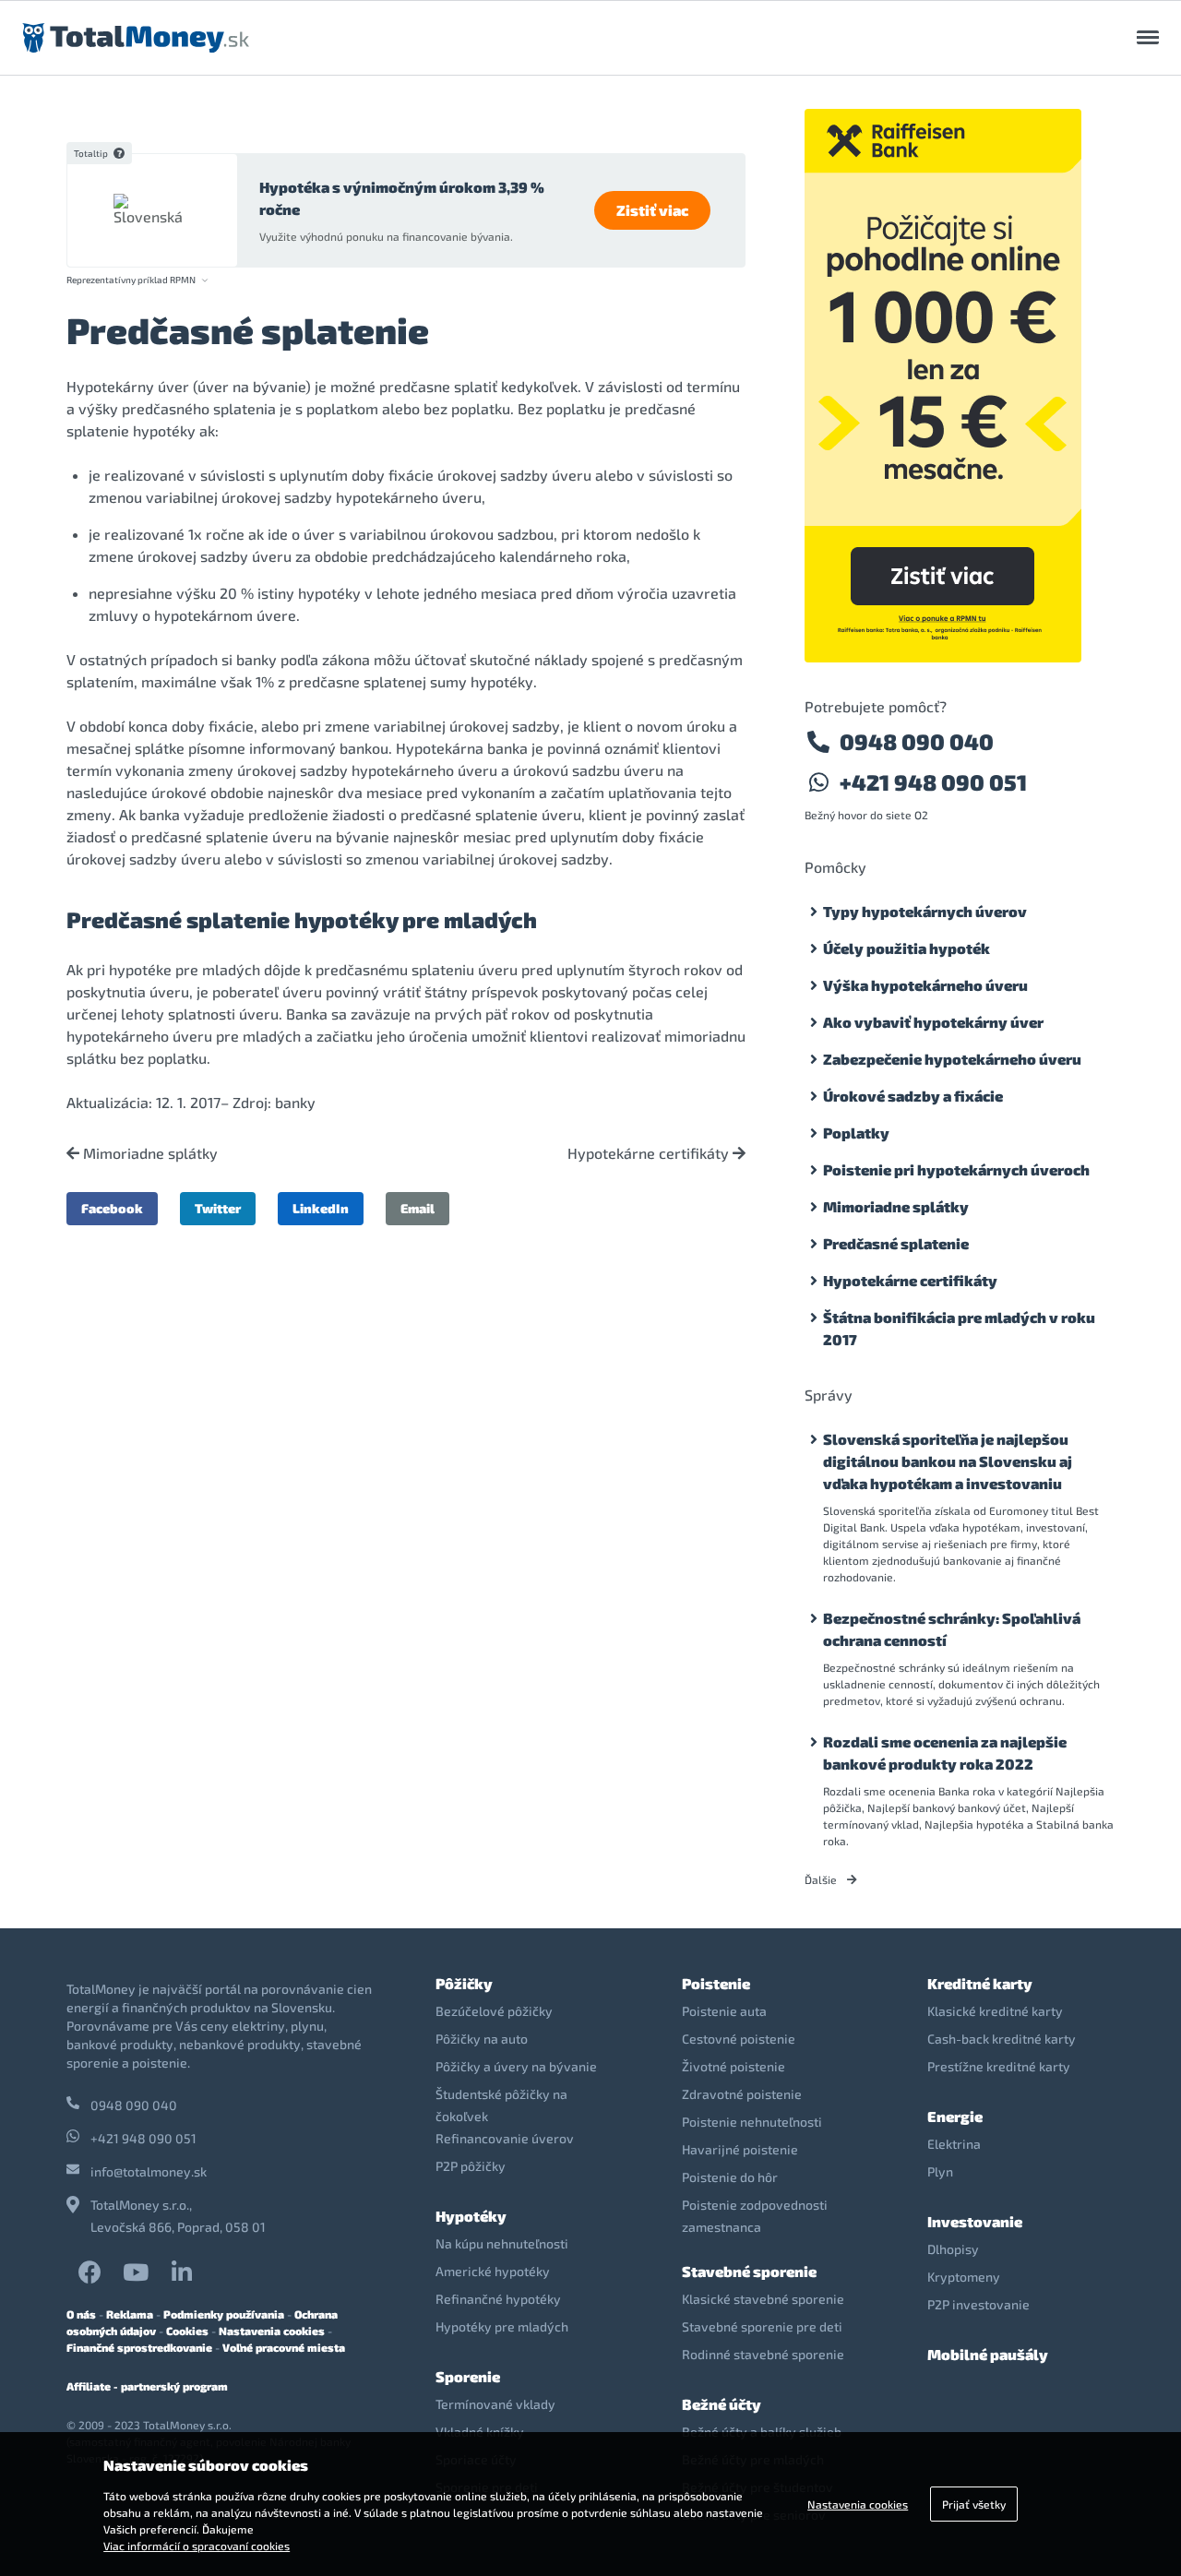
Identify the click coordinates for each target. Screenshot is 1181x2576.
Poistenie (716, 1983)
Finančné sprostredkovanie (139, 2347)
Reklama (130, 2314)
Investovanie (975, 2221)
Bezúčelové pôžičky (494, 2011)
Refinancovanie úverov (505, 2138)
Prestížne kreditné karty (999, 2066)
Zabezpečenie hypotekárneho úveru (952, 1059)
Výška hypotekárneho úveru (925, 985)
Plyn (940, 2171)
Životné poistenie (734, 2066)
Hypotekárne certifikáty (650, 1153)
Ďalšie (822, 1879)
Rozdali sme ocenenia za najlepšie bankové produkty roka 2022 (945, 1753)
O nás (81, 2314)
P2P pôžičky (471, 2166)
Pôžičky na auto (482, 2039)
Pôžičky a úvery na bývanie (516, 2066)
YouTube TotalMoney (136, 2272)
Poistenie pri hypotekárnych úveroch (956, 1169)
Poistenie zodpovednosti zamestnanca (755, 2216)
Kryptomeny (964, 2277)
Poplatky (856, 1133)
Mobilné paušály (988, 2354)
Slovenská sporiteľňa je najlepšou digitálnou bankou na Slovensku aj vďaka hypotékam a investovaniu (948, 1461)
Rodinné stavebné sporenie (763, 2354)
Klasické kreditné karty (995, 2011)
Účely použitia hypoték (907, 948)
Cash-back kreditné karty (1002, 2039)
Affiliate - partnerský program (147, 2386)
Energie (955, 2116)
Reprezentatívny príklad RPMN (131, 280)
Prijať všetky (974, 2504)
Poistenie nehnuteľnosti (752, 2122)
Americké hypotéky (493, 2271)
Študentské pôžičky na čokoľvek (501, 2105)
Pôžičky (464, 1983)
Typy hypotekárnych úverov (925, 911)
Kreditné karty (980, 1983)
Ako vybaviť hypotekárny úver (933, 1022)
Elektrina (954, 2144)
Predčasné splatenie (896, 1243)
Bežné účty (722, 2404)
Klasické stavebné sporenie (763, 2299)
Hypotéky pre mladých (502, 2326)
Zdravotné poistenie (742, 2094)
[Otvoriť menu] (1148, 38)
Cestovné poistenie (739, 2039)
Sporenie (468, 2376)
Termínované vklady (495, 2404)
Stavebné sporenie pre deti (762, 2326)
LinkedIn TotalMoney (182, 2272)
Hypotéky (471, 2216)
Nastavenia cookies (272, 2331)
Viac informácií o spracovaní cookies (197, 2546)
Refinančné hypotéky (498, 2299)
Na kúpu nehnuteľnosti (502, 2243)
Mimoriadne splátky (149, 1153)
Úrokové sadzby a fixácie (913, 1096)
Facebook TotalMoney (89, 2272)
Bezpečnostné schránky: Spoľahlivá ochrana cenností (952, 1629)
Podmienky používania (224, 2314)
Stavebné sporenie (749, 2271)
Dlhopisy (953, 2249)
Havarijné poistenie (740, 2149)
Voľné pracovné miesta (284, 2347)
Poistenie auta (724, 2011)
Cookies (187, 2331)
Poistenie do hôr (730, 2177)
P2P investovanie (978, 2304)
